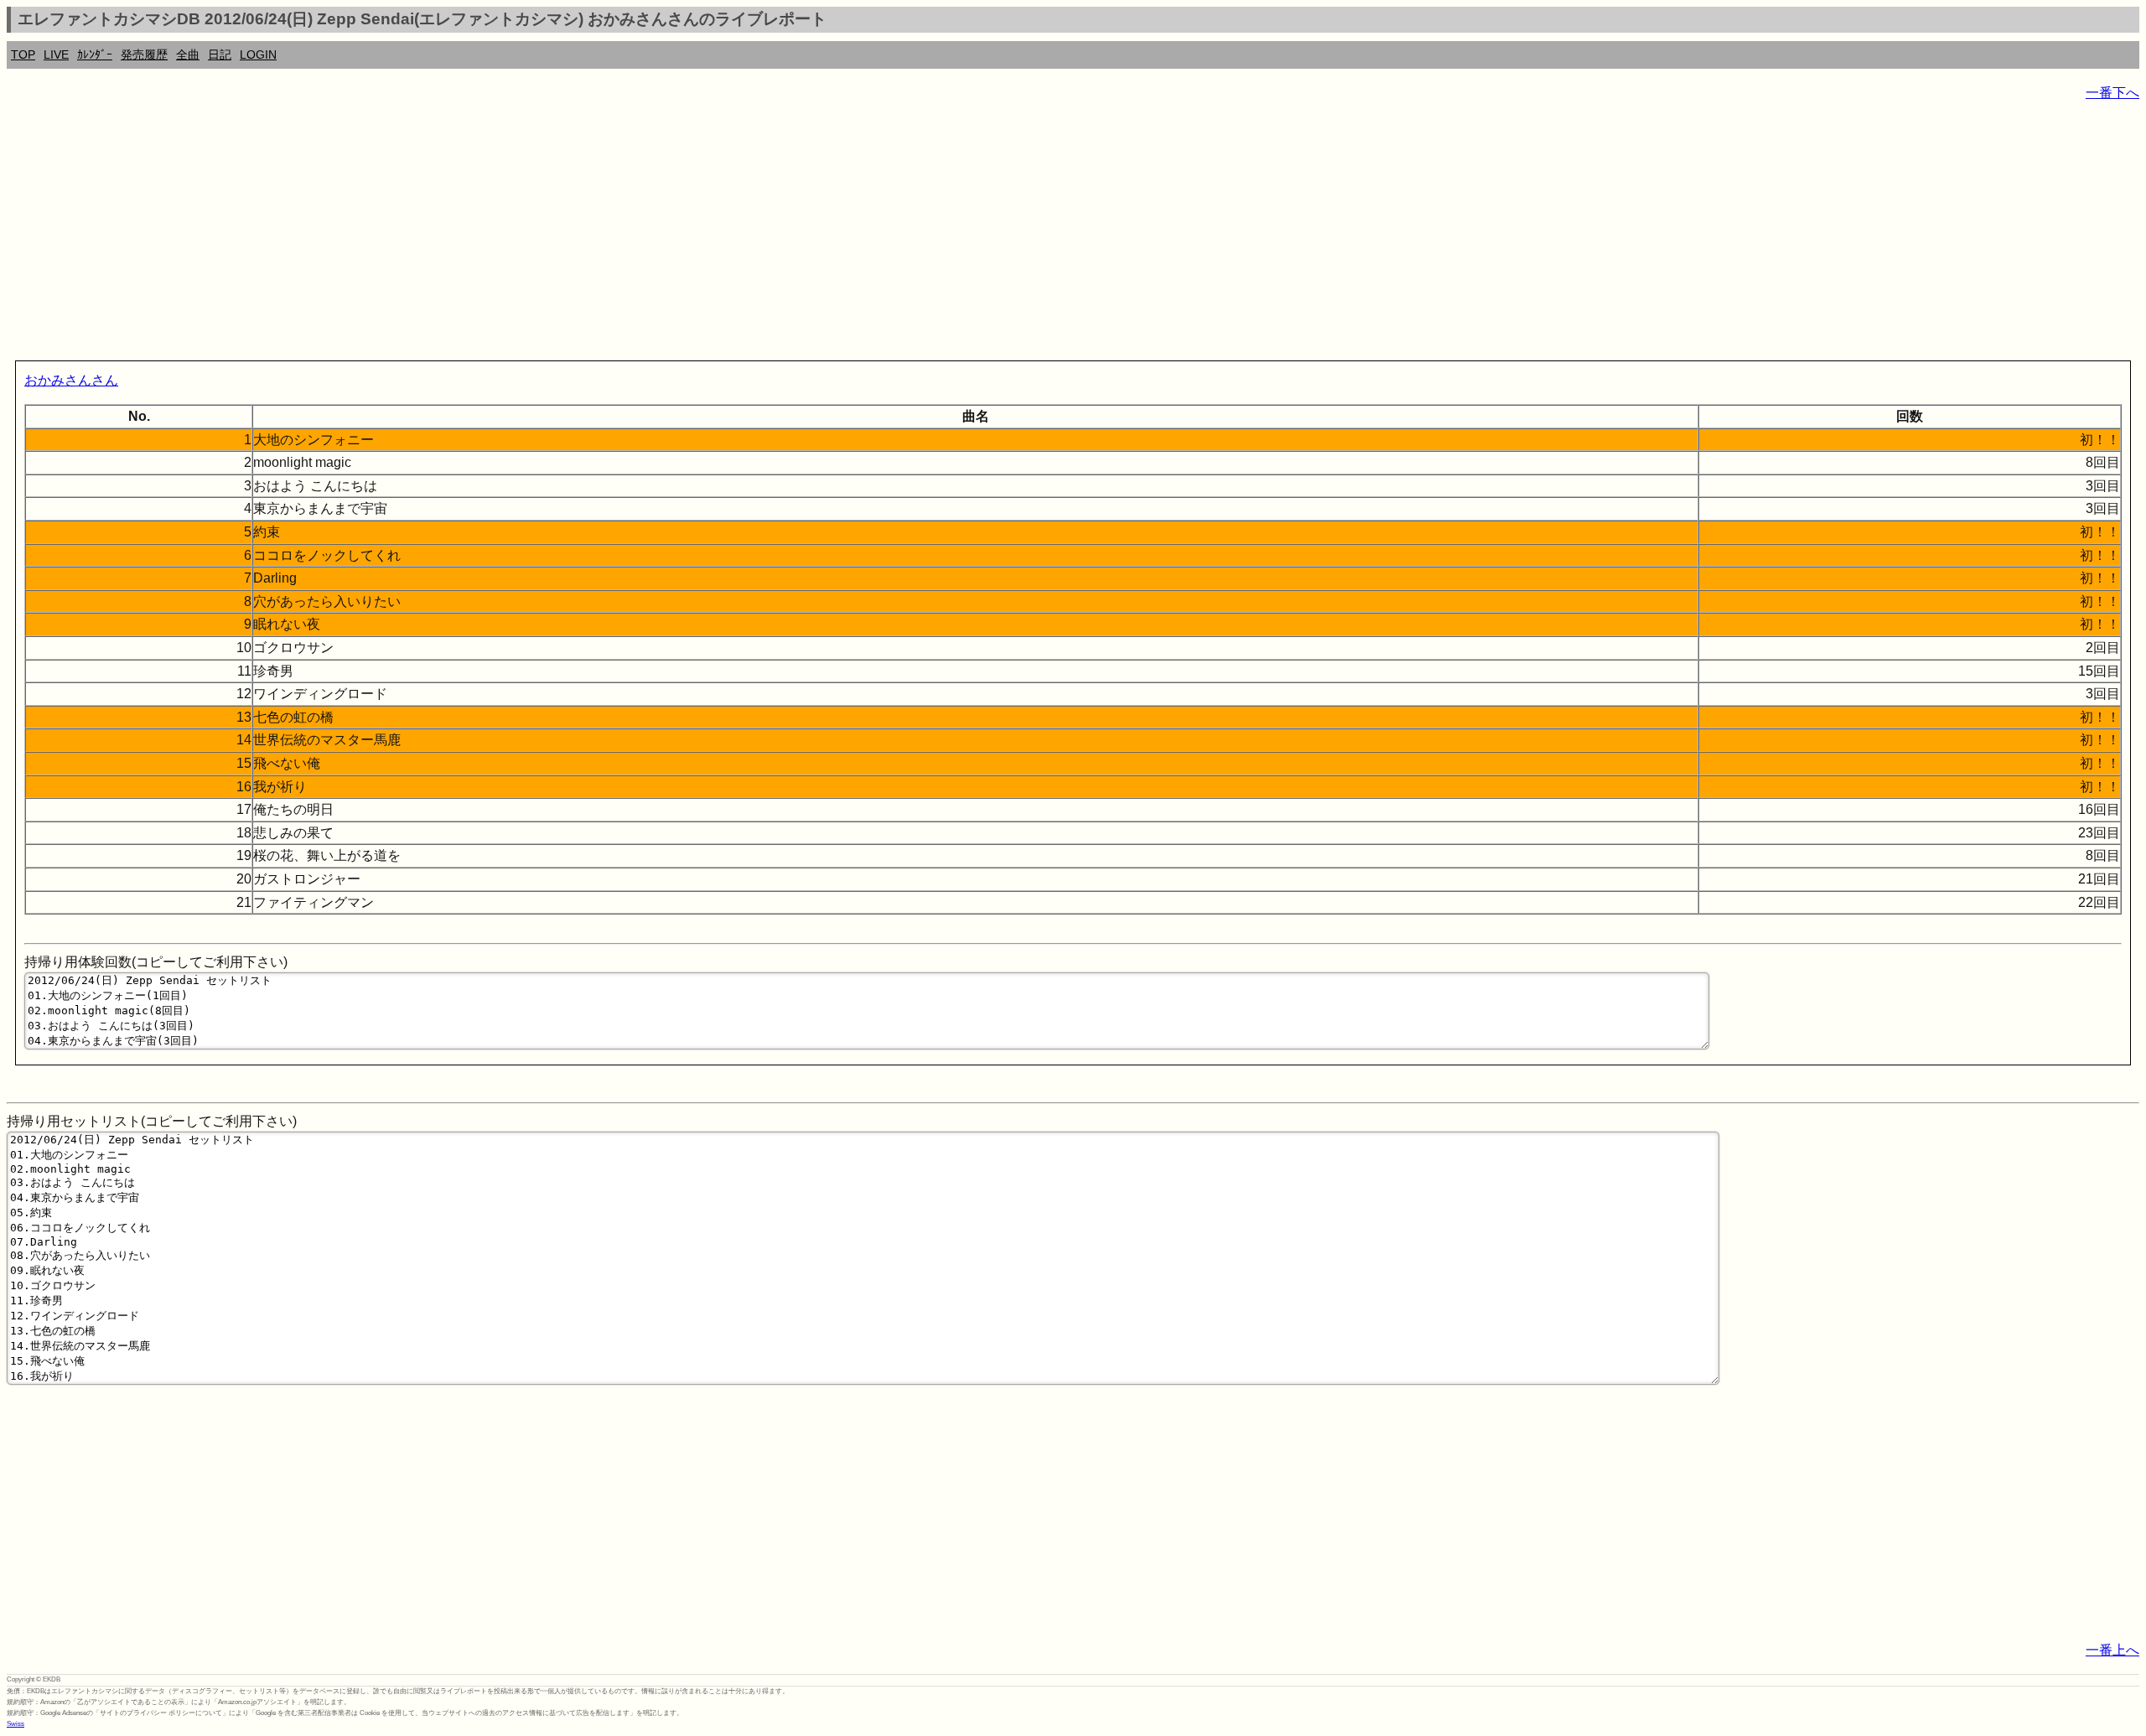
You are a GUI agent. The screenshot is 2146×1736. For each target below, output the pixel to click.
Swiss (16, 1724)
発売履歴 (144, 54)
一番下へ (2112, 93)
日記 (220, 54)
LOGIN (258, 54)
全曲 (188, 54)
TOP (23, 54)
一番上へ (2112, 1650)
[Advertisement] (510, 235)
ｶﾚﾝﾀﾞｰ (95, 54)
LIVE (56, 54)
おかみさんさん (71, 380)
